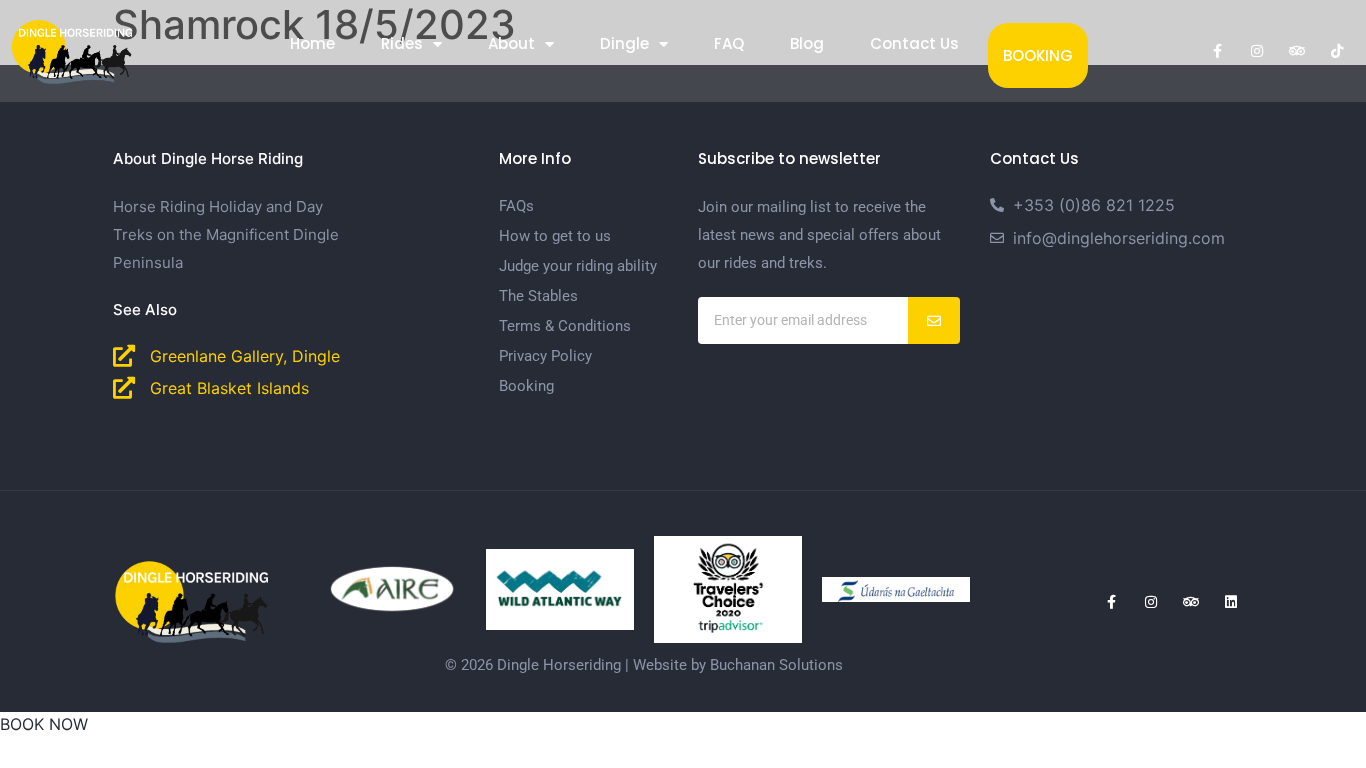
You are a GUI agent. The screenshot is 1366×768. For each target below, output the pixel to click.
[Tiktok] (1337, 51)
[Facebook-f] (1217, 51)
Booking (1038, 55)
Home (312, 43)
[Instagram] (1257, 51)
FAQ (729, 43)
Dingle (624, 43)
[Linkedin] (1231, 602)
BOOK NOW (44, 724)
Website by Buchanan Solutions (738, 665)
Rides (402, 43)
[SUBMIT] (934, 320)
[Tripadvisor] (1297, 51)
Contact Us (914, 43)
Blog (807, 43)
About (511, 43)
